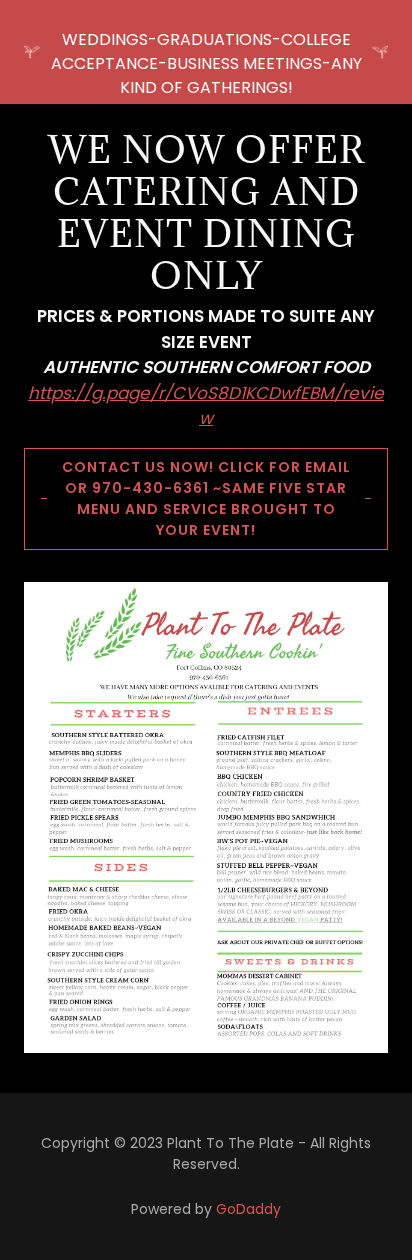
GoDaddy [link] (248, 1209)
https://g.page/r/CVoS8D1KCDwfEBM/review (206, 406)
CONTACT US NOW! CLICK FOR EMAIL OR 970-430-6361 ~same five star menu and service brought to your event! (206, 498)
